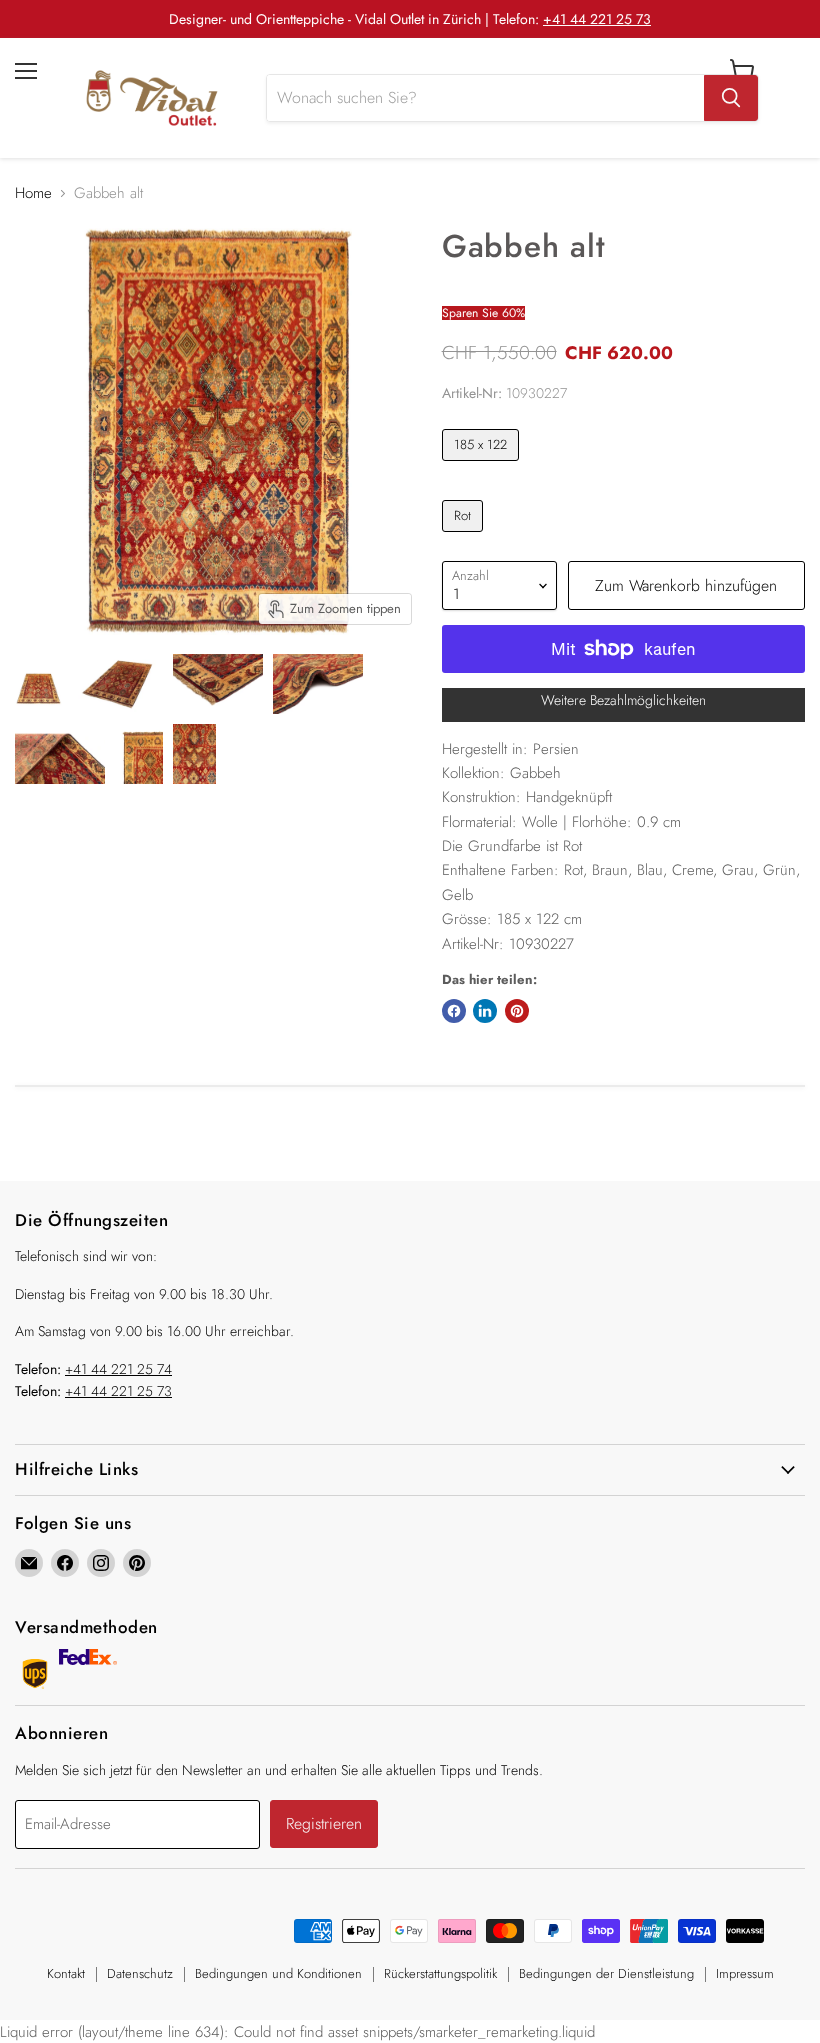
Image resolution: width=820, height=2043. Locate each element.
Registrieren (324, 1823)
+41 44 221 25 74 (118, 1369)
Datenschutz (140, 1973)
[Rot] (465, 537)
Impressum (745, 1973)
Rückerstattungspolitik (440, 1973)
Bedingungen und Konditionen (278, 1973)
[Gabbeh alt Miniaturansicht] (38, 684)
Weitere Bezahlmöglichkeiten (623, 700)
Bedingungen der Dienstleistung (606, 1973)
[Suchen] (731, 98)
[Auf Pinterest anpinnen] (517, 1011)
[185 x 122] (483, 466)
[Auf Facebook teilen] (454, 1011)
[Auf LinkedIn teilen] (485, 1011)
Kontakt (66, 1973)
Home (33, 193)
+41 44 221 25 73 (597, 19)
